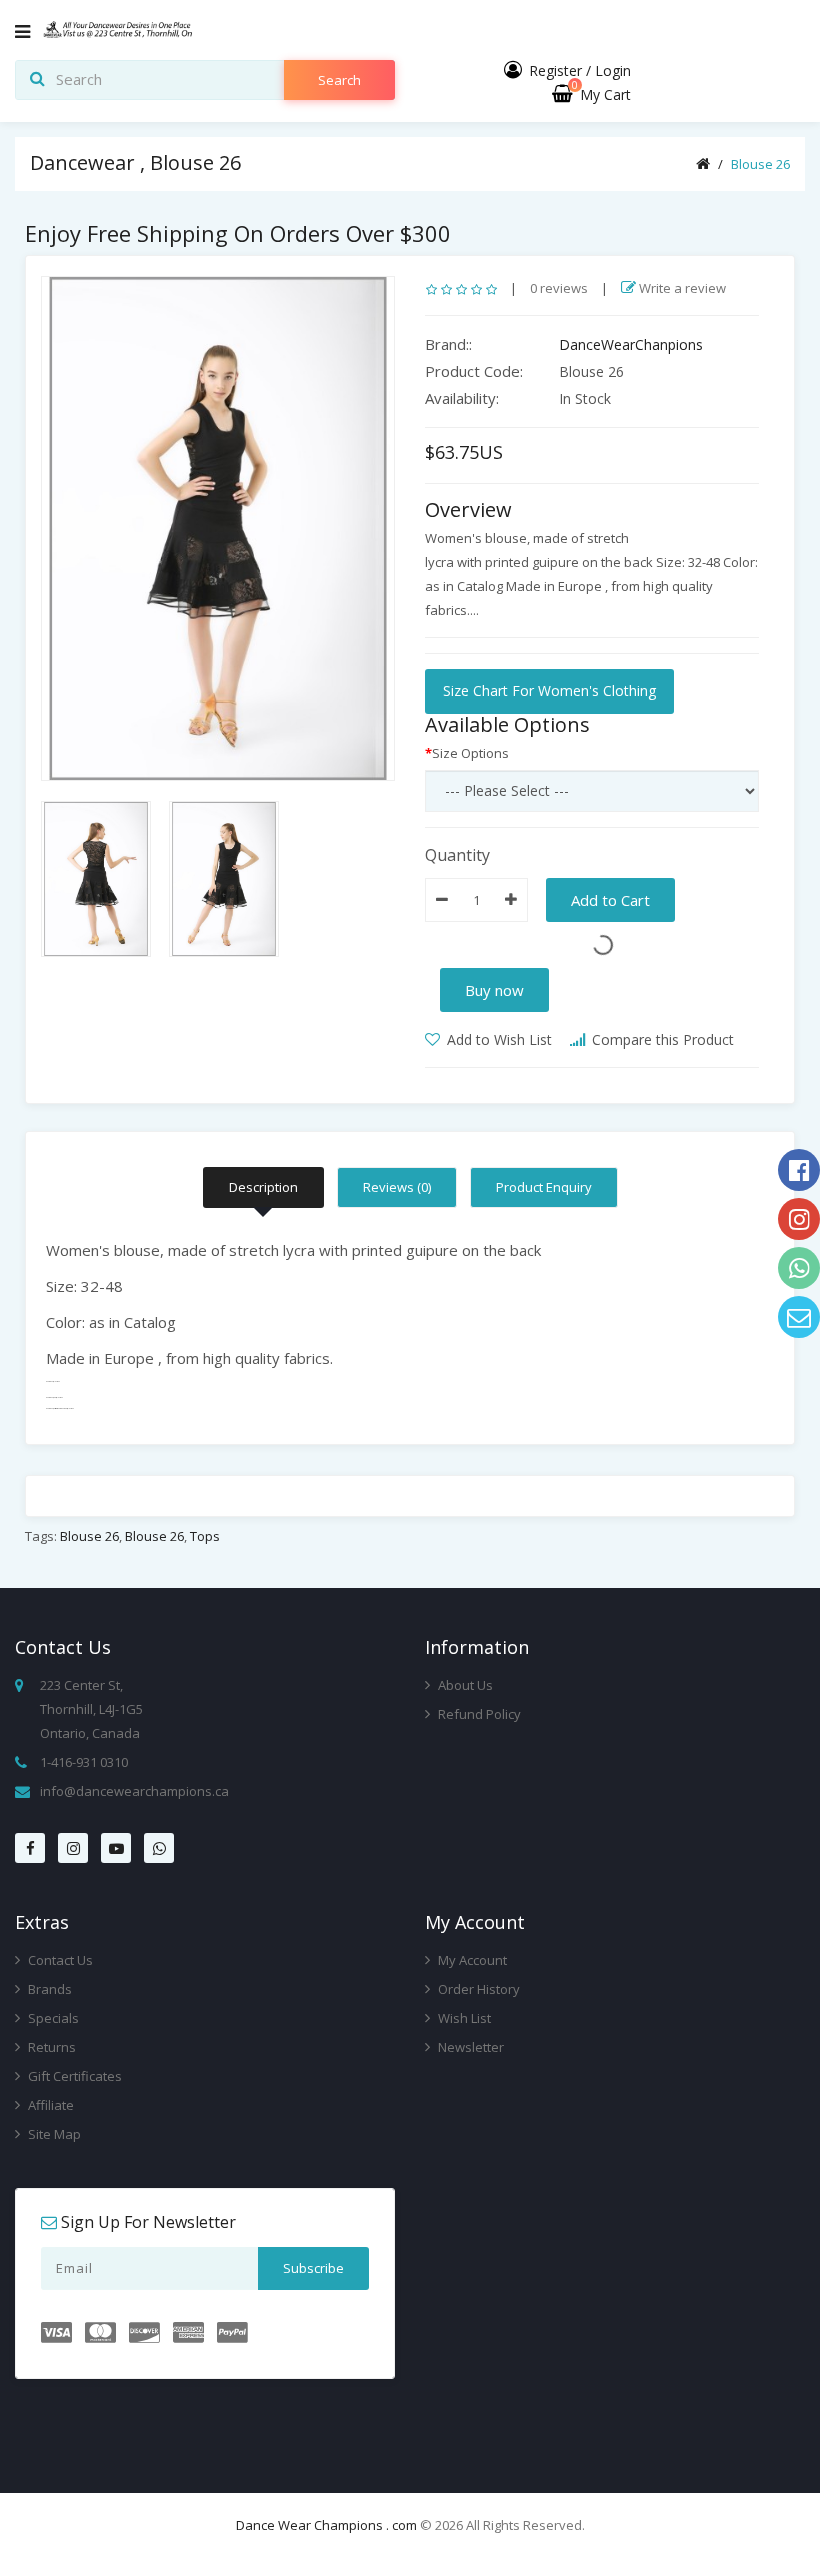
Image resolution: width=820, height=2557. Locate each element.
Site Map (53, 2134)
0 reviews (559, 288)
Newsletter (469, 2047)
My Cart (601, 94)
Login (613, 70)
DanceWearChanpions (631, 344)
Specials (52, 2018)
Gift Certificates (73, 2076)
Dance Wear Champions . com (326, 2525)
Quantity (457, 855)
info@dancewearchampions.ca (134, 1791)
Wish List (463, 2018)
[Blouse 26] (218, 528)
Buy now (494, 990)
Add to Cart (610, 900)
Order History (477, 1989)
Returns (50, 2047)
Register (555, 70)
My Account (471, 1960)
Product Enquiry (544, 1187)
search (339, 80)
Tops (205, 1536)
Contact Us (59, 1960)
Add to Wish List (497, 1039)
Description (263, 1187)
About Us (464, 1685)
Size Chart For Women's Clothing (549, 690)
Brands (48, 1989)
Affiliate (49, 2105)
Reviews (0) (397, 1187)
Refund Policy (478, 1714)
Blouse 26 (760, 164)
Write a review (681, 288)
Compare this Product (661, 1039)
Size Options (470, 753)
